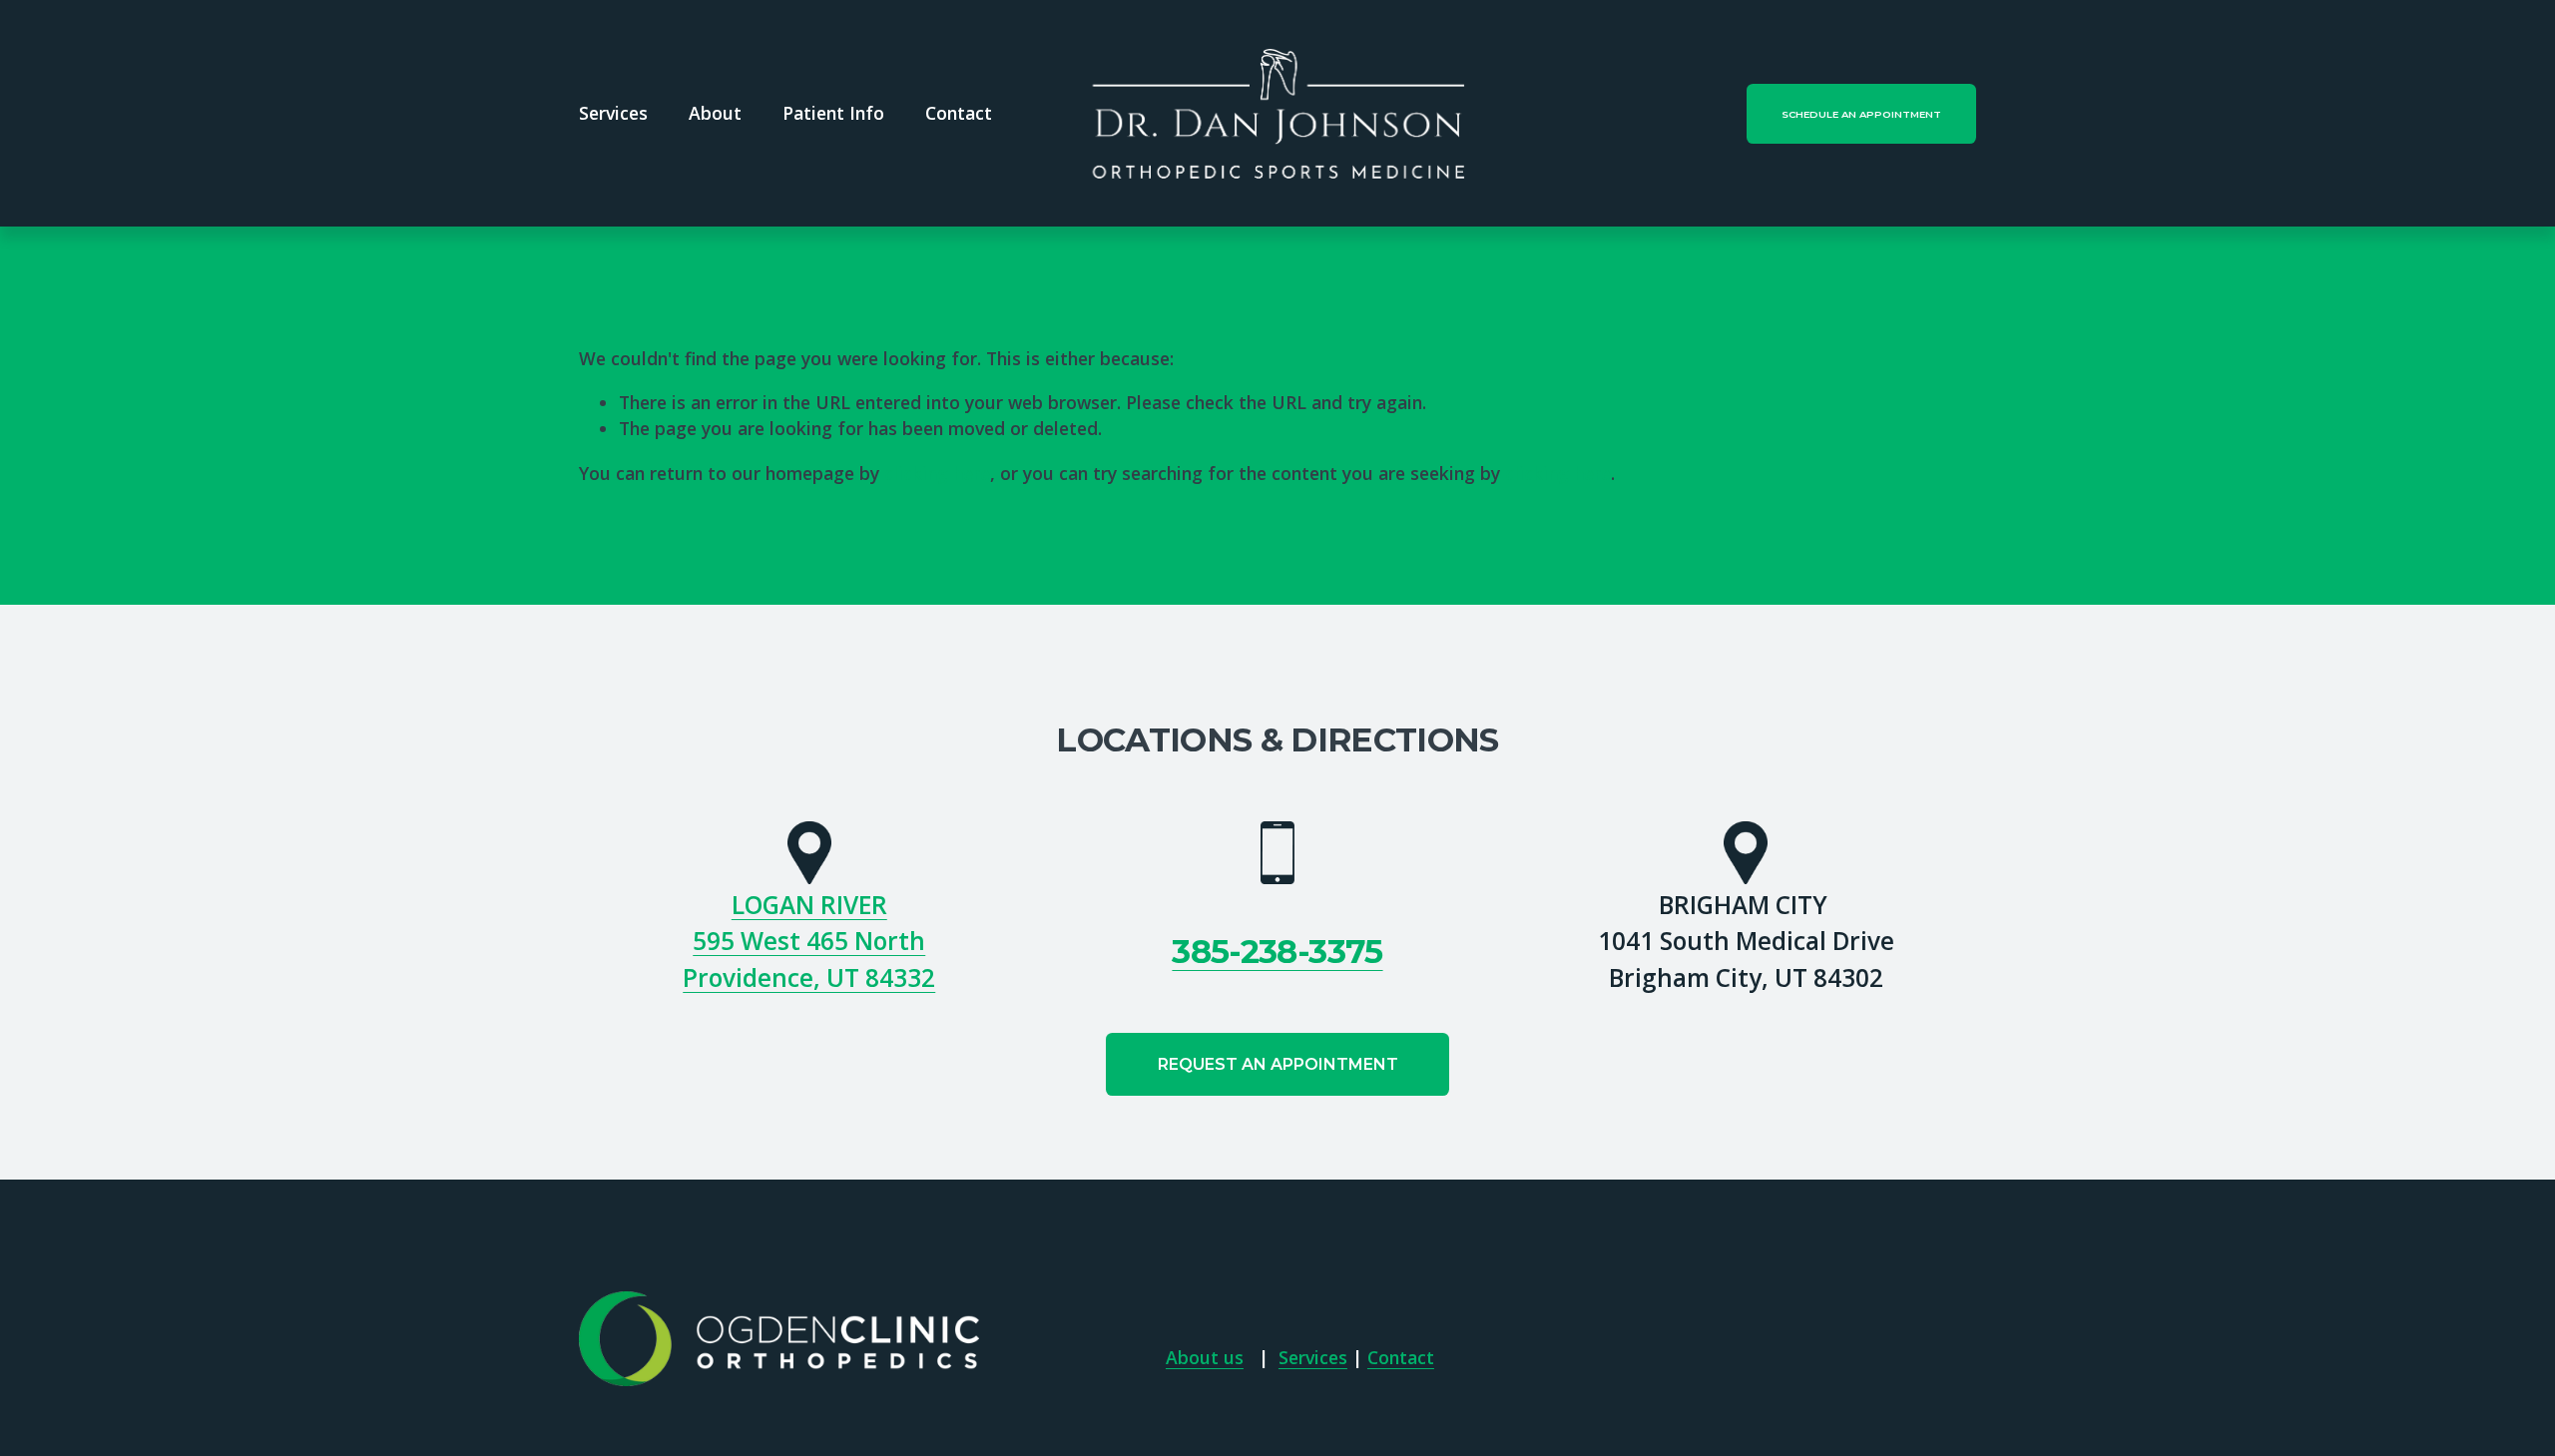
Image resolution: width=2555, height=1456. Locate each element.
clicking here (937, 473)
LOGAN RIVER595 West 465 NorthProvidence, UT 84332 (809, 941)
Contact (959, 113)
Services (1313, 1357)
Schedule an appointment (1861, 114)
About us (1205, 1357)
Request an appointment (1278, 1064)
